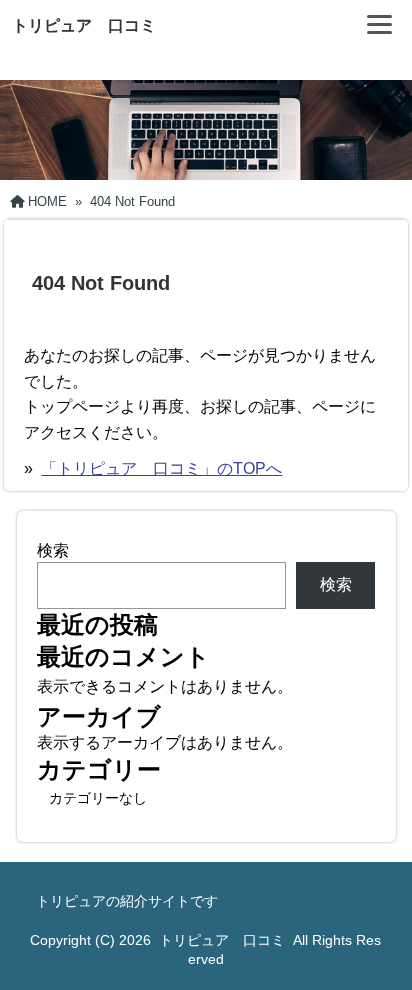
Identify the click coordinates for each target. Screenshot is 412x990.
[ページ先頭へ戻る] (377, 945)
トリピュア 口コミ (84, 25)
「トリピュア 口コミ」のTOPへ (161, 468)
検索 (53, 550)
